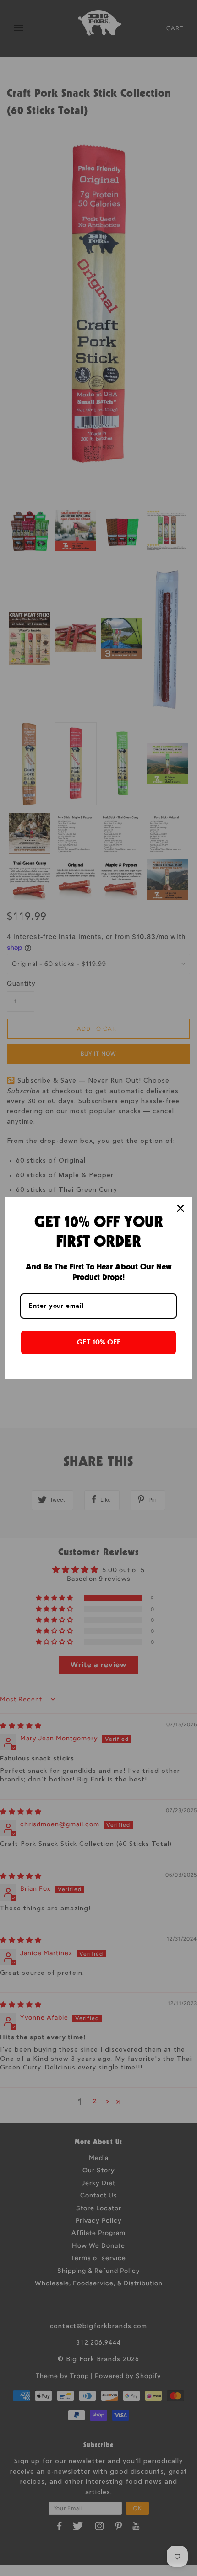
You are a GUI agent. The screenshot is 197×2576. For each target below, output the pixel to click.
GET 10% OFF (99, 1342)
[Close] (181, 1208)
